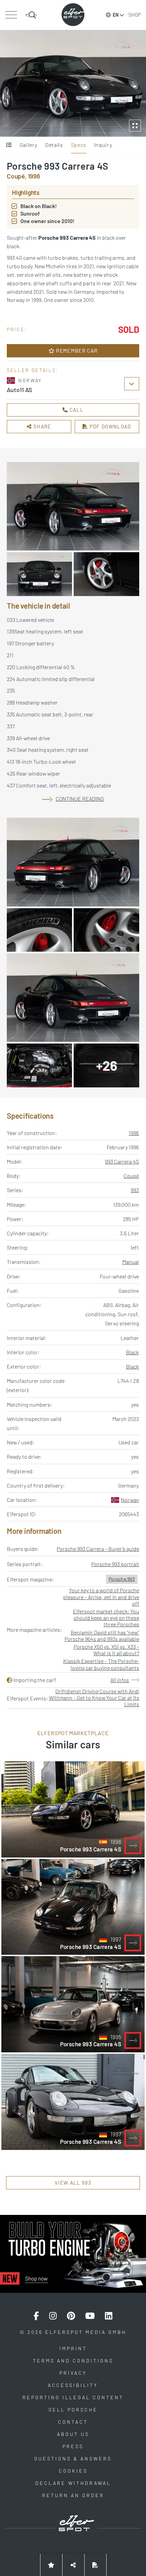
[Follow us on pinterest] (71, 2316)
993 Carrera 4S (122, 1161)
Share (42, 426)
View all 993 (73, 2183)
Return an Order (73, 2495)
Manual (131, 1262)
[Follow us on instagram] (53, 2316)
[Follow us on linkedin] (109, 2316)
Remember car (76, 351)
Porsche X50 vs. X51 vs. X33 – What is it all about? (106, 1650)
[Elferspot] (73, 15)
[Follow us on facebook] (36, 2316)
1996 (134, 1133)
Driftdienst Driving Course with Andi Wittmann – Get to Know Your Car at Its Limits (94, 1698)
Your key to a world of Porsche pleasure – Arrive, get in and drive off (101, 1597)
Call (76, 410)
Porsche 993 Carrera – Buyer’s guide (98, 1549)
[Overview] (9, 145)
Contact (73, 2422)
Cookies (73, 2471)
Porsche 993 (122, 1579)
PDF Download (110, 426)
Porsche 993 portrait (115, 1564)
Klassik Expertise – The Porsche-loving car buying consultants (101, 1664)
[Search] (31, 15)
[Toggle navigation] (11, 15)
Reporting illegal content (73, 2397)
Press (73, 2446)
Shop (135, 15)
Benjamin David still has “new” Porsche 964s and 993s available (102, 1636)
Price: (17, 329)
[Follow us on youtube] (90, 2316)
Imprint (73, 2348)
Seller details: (33, 370)
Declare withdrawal (73, 2483)
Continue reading (80, 799)
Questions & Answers (73, 2459)
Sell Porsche (73, 2410)
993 (135, 1190)
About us (73, 2434)
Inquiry (103, 145)
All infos (120, 1680)
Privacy (73, 2373)
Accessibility (73, 2385)
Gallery (29, 145)
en (116, 15)
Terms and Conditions (73, 2361)
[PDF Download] (95, 2565)
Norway (130, 1500)
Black (132, 1352)
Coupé (131, 1176)
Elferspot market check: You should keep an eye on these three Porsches (106, 1618)
